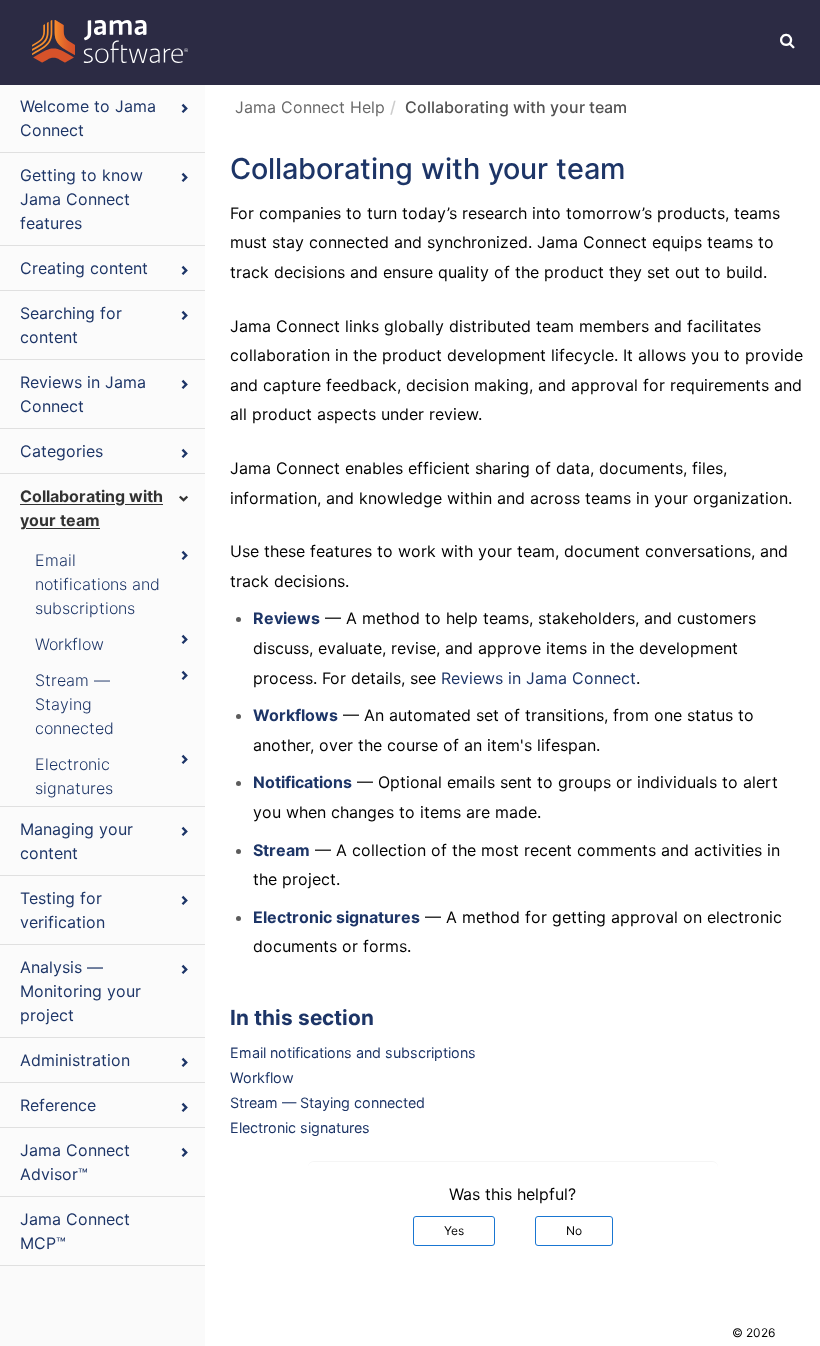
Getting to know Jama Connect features (81, 199)
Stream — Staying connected (74, 704)
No (574, 1230)
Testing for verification (62, 910)
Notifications (302, 782)
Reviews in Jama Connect (83, 394)
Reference (58, 1105)
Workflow (69, 644)
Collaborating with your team (91, 508)
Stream (281, 850)
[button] (787, 40)
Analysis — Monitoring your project (80, 991)
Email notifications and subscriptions (97, 584)
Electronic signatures (74, 776)
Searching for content (71, 325)
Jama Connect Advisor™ (75, 1162)
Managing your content (76, 841)
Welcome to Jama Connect (88, 118)
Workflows (295, 715)
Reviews (286, 618)
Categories (61, 451)
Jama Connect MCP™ (75, 1231)
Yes (454, 1230)
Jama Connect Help (310, 107)
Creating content (84, 268)
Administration (75, 1060)
